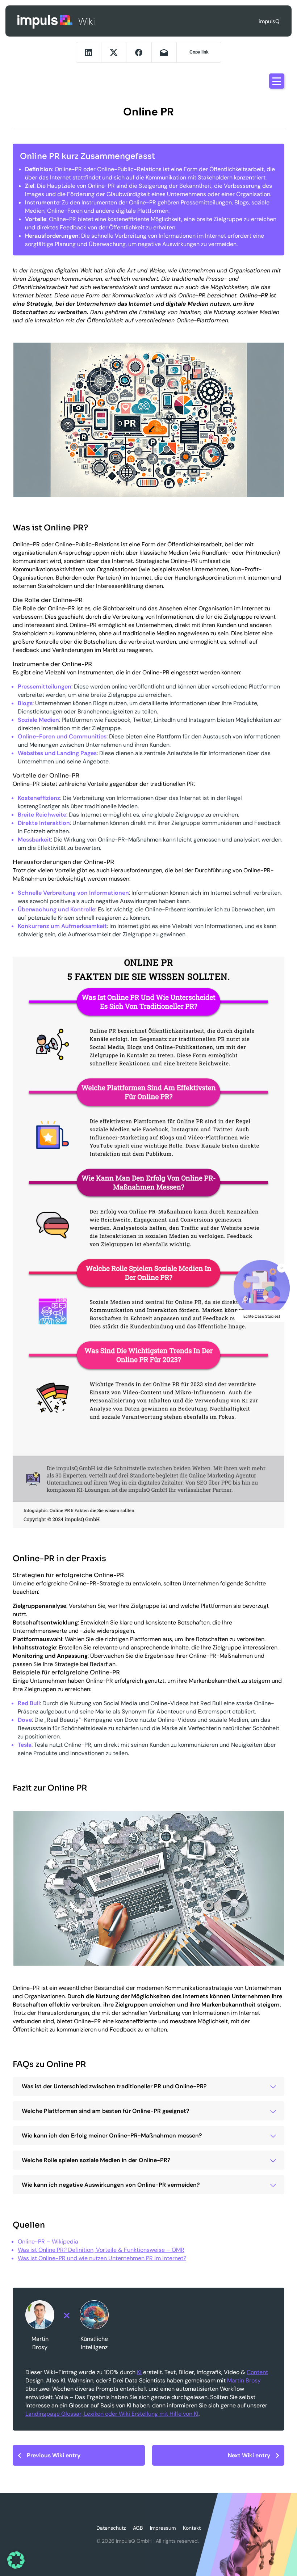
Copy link (199, 52)
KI (139, 2372)
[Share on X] (114, 52)
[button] (16, 2560)
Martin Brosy (244, 2380)
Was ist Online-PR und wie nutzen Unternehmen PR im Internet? (102, 2258)
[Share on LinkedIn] (89, 52)
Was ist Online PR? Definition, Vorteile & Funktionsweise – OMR (101, 2250)
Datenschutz (111, 2528)
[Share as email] (164, 52)
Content (257, 2372)
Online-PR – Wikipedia (48, 2242)
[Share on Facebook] (139, 52)
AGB (138, 2528)
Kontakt (192, 2528)
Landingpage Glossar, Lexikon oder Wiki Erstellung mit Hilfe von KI (112, 2414)
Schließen (282, 1268)
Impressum (163, 2528)
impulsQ (45, 21)
